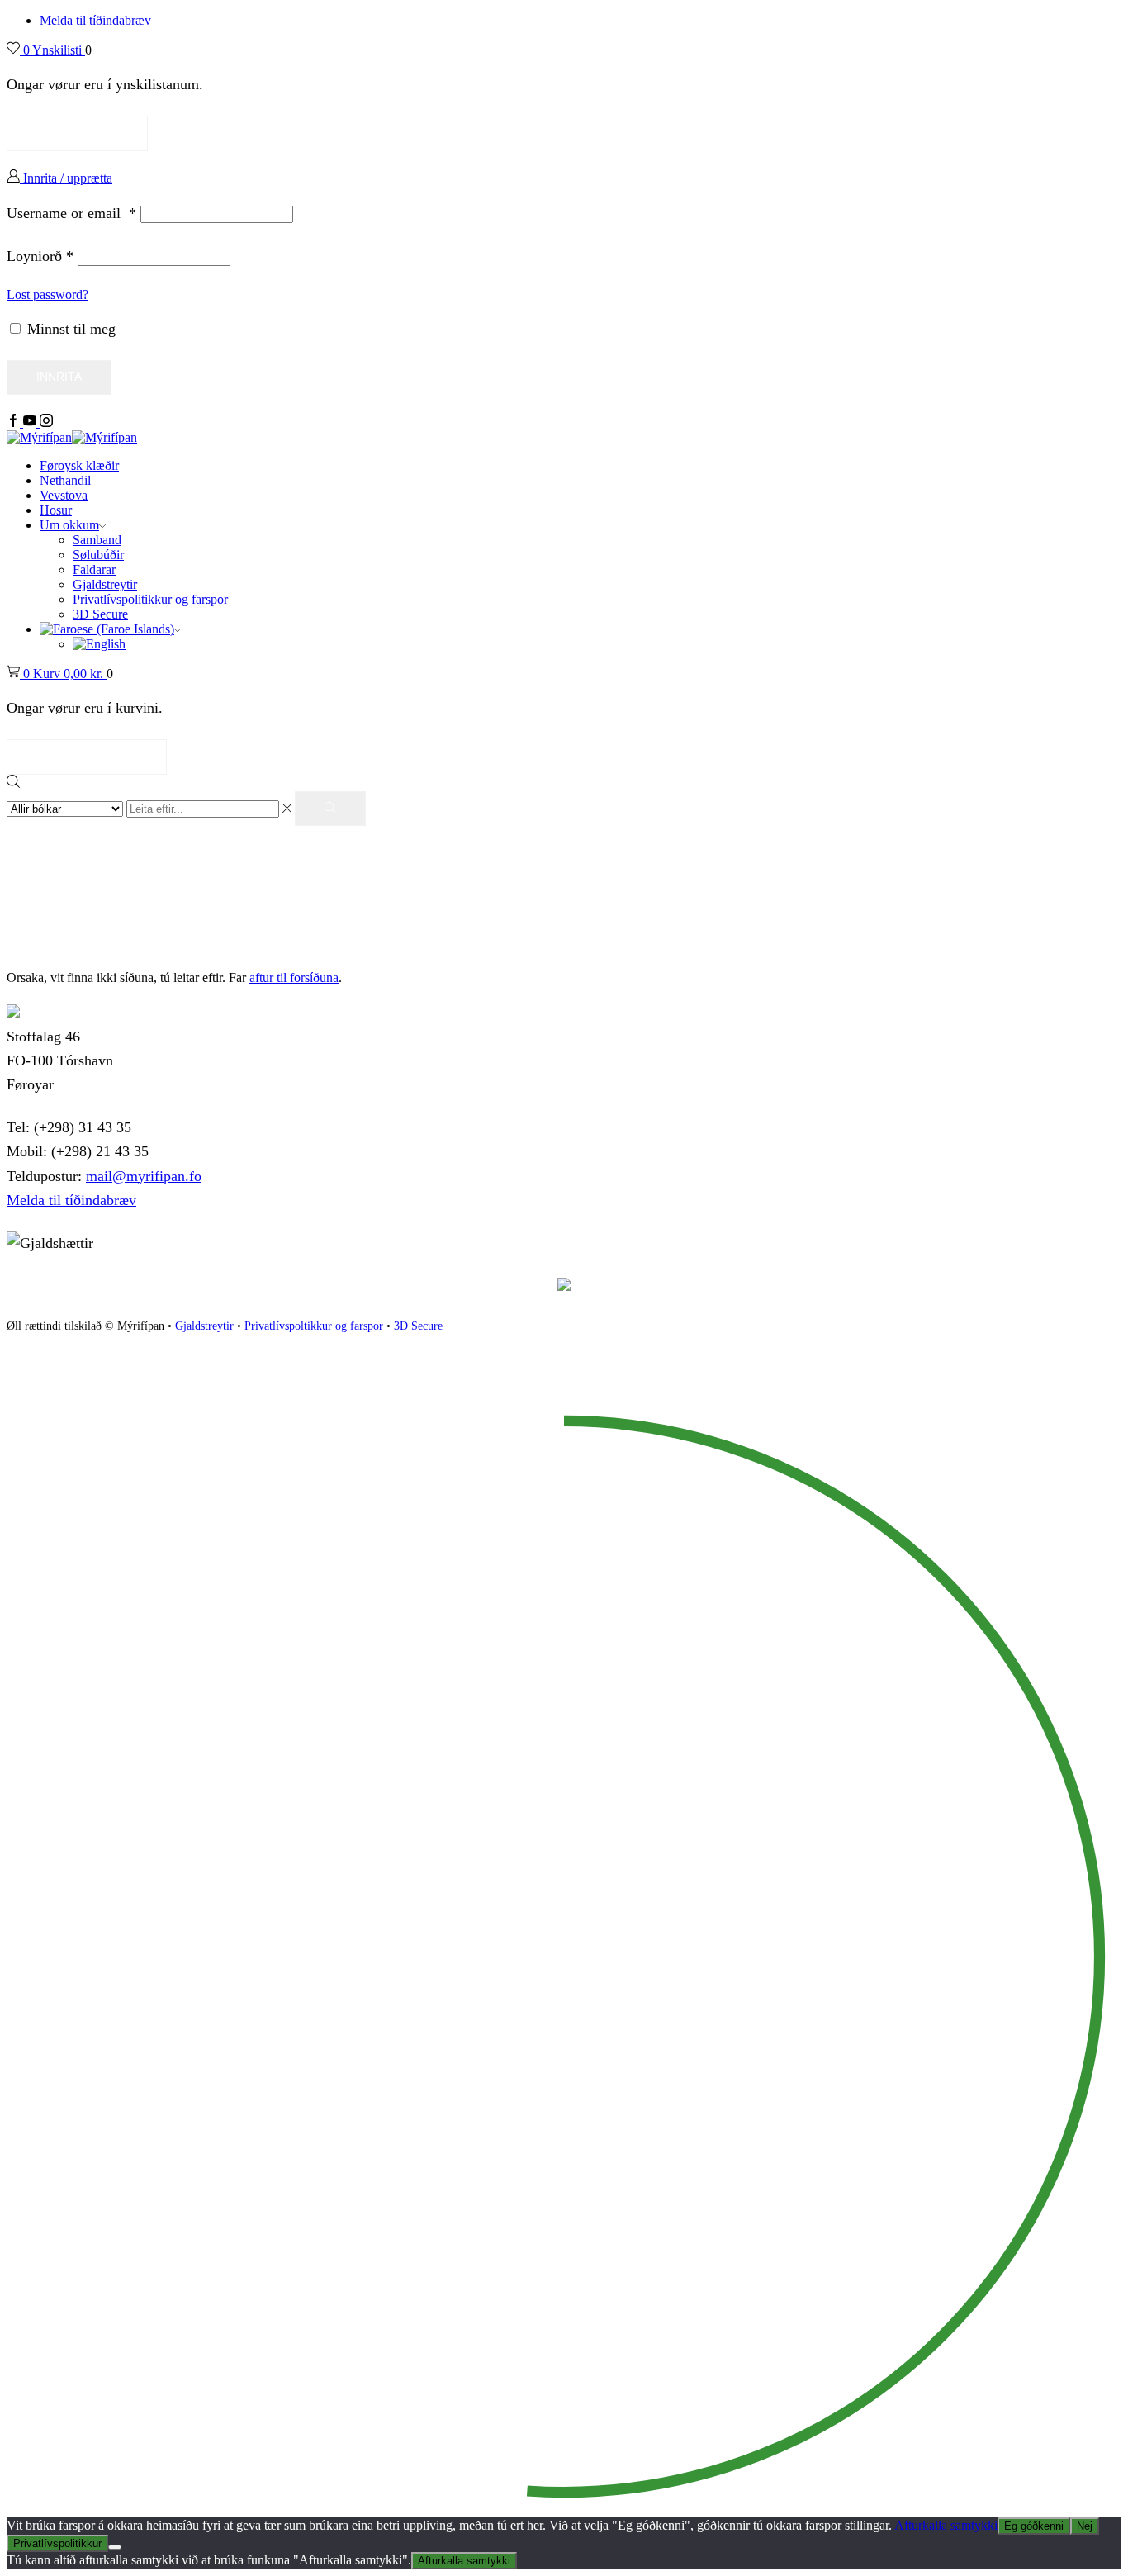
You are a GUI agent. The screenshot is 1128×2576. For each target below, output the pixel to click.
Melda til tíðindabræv (95, 20)
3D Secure (100, 614)
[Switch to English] (99, 644)
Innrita (59, 377)
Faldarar (94, 569)
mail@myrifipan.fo (144, 1176)
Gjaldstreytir (105, 584)
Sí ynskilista (77, 133)
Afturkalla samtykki (946, 2525)
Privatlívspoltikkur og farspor (314, 1326)
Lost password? (47, 294)
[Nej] (115, 2547)
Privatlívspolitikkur (57, 2543)
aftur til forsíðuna (294, 977)
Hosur (56, 510)
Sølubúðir (98, 555)
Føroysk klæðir (79, 465)
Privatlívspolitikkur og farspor (150, 599)
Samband (97, 540)
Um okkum (69, 525)
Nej (1085, 2526)
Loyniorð (40, 256)
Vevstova (64, 495)
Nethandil (65, 480)
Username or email (71, 213)
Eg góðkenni (1034, 2526)
